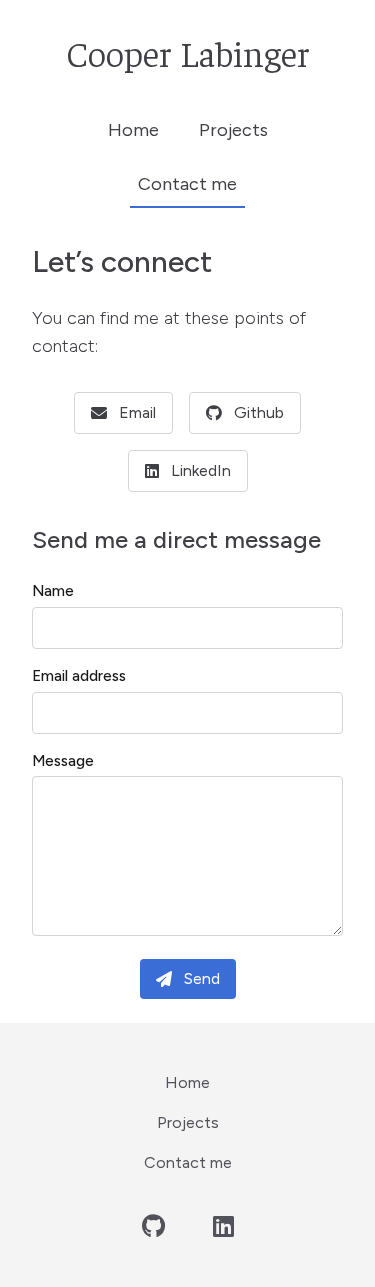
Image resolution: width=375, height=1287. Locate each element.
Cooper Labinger (188, 52)
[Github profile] (153, 1227)
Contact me (187, 184)
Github (259, 412)
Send (202, 978)
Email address (79, 676)
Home (133, 130)
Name (53, 591)
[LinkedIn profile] (223, 1227)
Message (63, 761)
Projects (233, 130)
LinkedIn (201, 470)
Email (137, 412)
